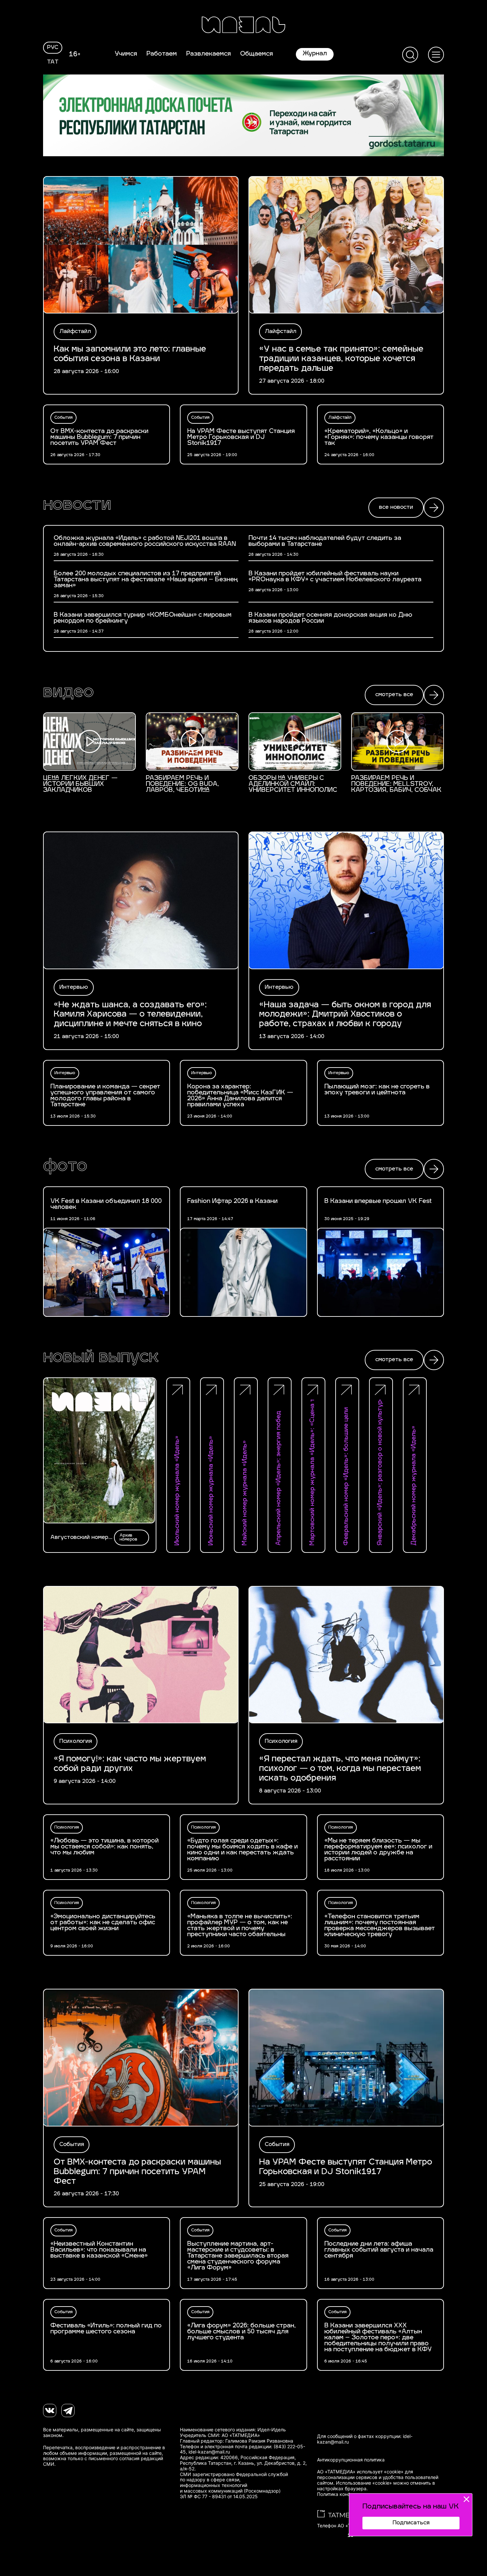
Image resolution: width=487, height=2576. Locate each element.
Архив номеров (128, 1538)
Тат (53, 62)
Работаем (162, 54)
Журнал (315, 54)
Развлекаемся (209, 54)
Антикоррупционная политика (351, 2460)
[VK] (50, 2410)
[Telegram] (68, 2410)
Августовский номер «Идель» (79, 1538)
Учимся (126, 54)
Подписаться (411, 2523)
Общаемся (257, 54)
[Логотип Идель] (243, 26)
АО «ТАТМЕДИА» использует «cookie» (360, 2472)
